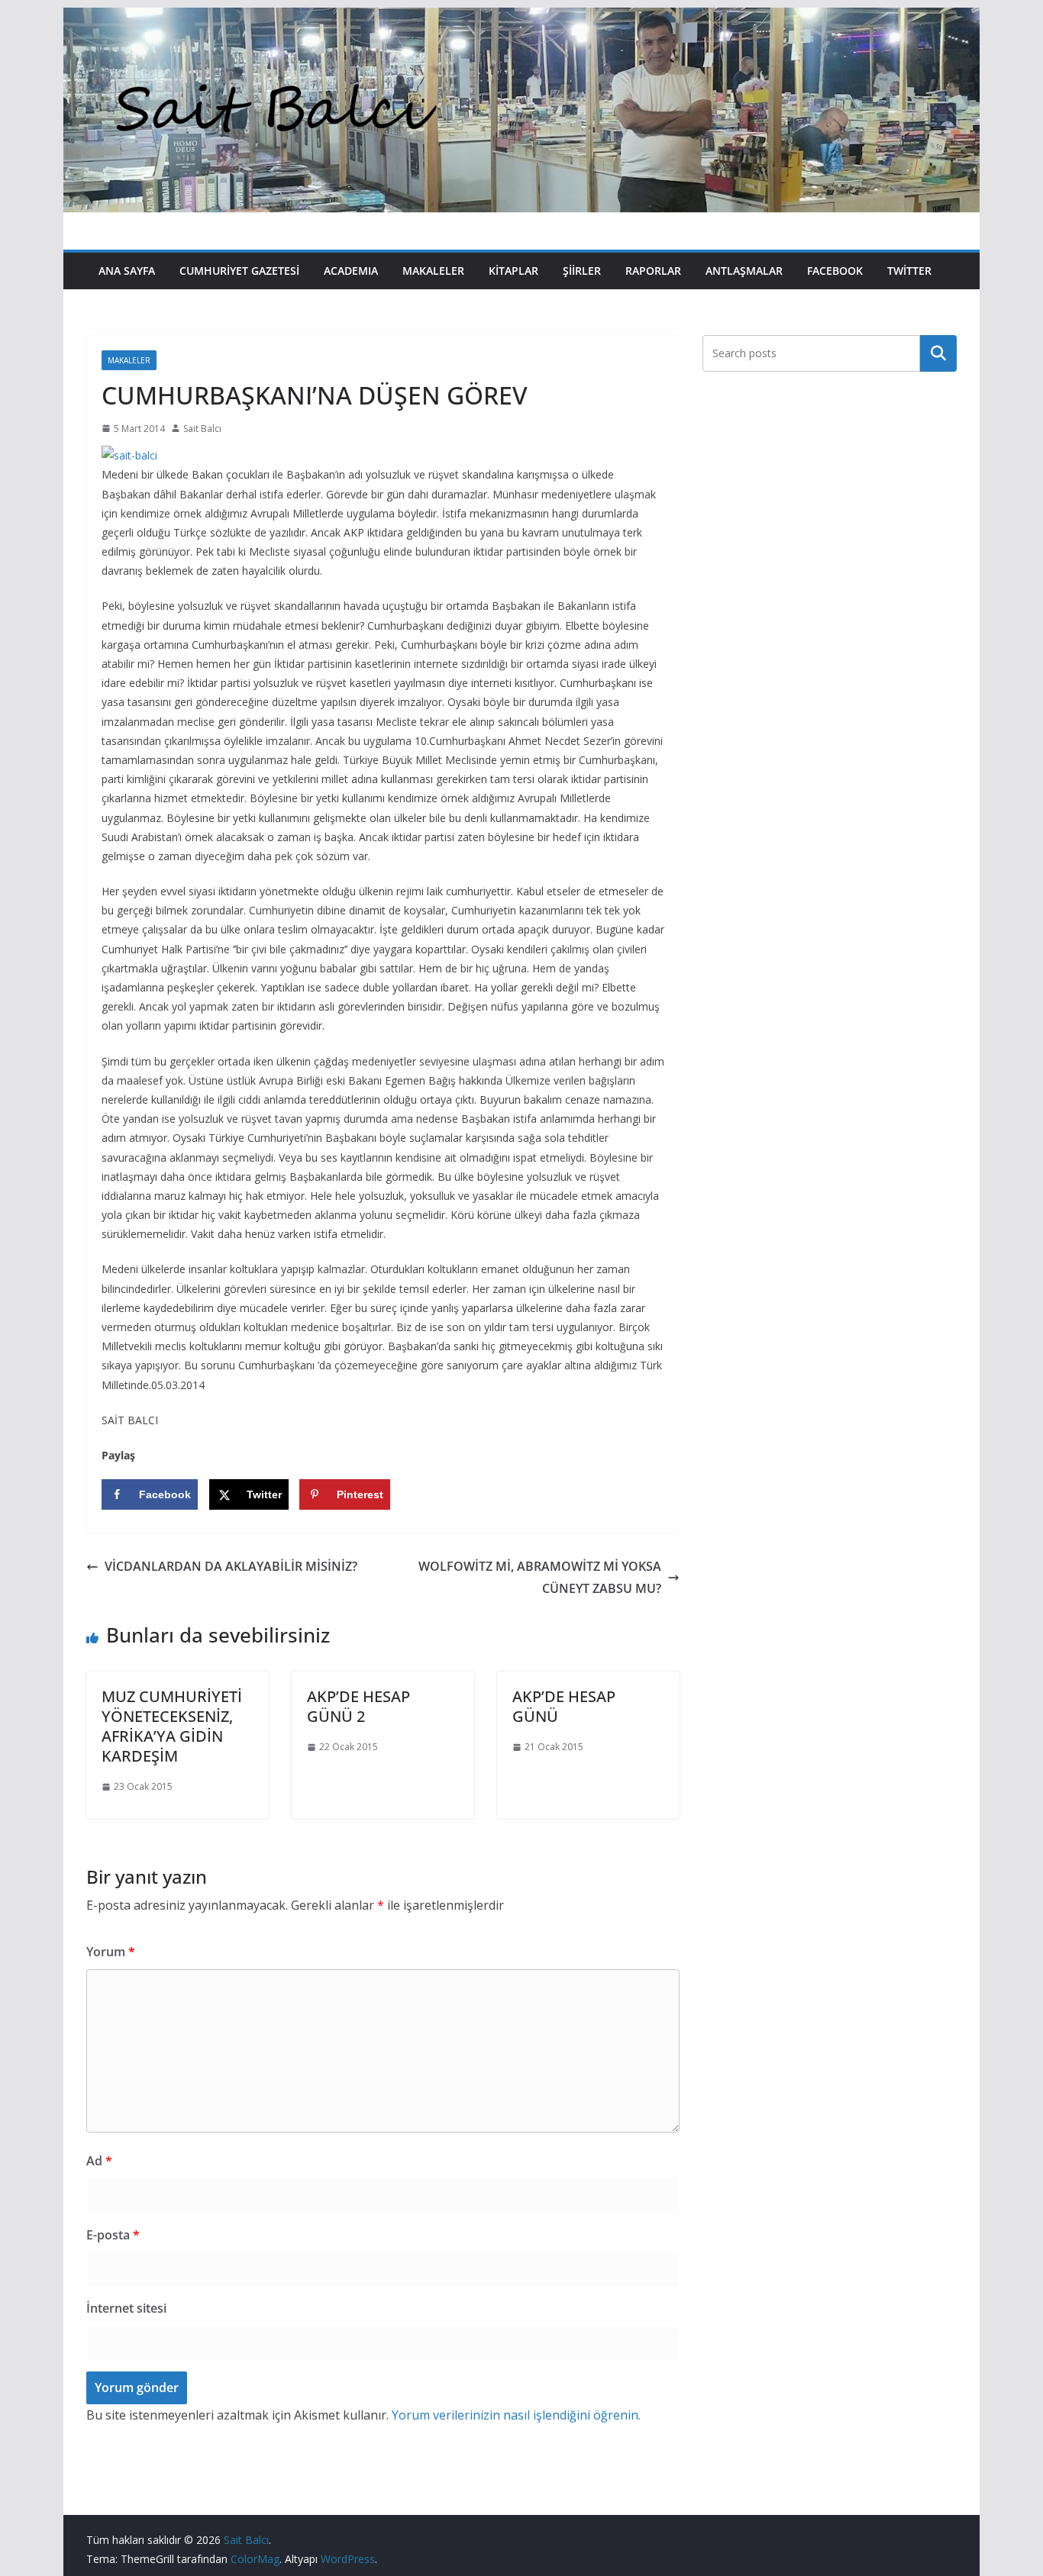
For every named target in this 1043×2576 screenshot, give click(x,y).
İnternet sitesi (126, 2308)
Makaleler (433, 271)
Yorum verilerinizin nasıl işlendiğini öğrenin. (516, 2415)
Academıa (351, 271)
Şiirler (582, 271)
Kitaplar (513, 271)
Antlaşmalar (744, 271)
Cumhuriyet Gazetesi (239, 271)
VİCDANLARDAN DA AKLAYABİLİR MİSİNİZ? (231, 1566)
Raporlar (653, 271)
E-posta (113, 2235)
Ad (99, 2161)
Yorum (111, 1952)
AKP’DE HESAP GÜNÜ (564, 1706)
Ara (939, 353)
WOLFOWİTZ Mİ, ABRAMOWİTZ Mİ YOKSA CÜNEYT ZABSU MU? (540, 1577)
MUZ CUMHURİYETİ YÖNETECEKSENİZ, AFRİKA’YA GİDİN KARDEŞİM (172, 1726)
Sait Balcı (202, 429)
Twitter (909, 271)
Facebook (835, 271)
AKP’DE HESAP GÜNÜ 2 (358, 1706)
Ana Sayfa (127, 271)
